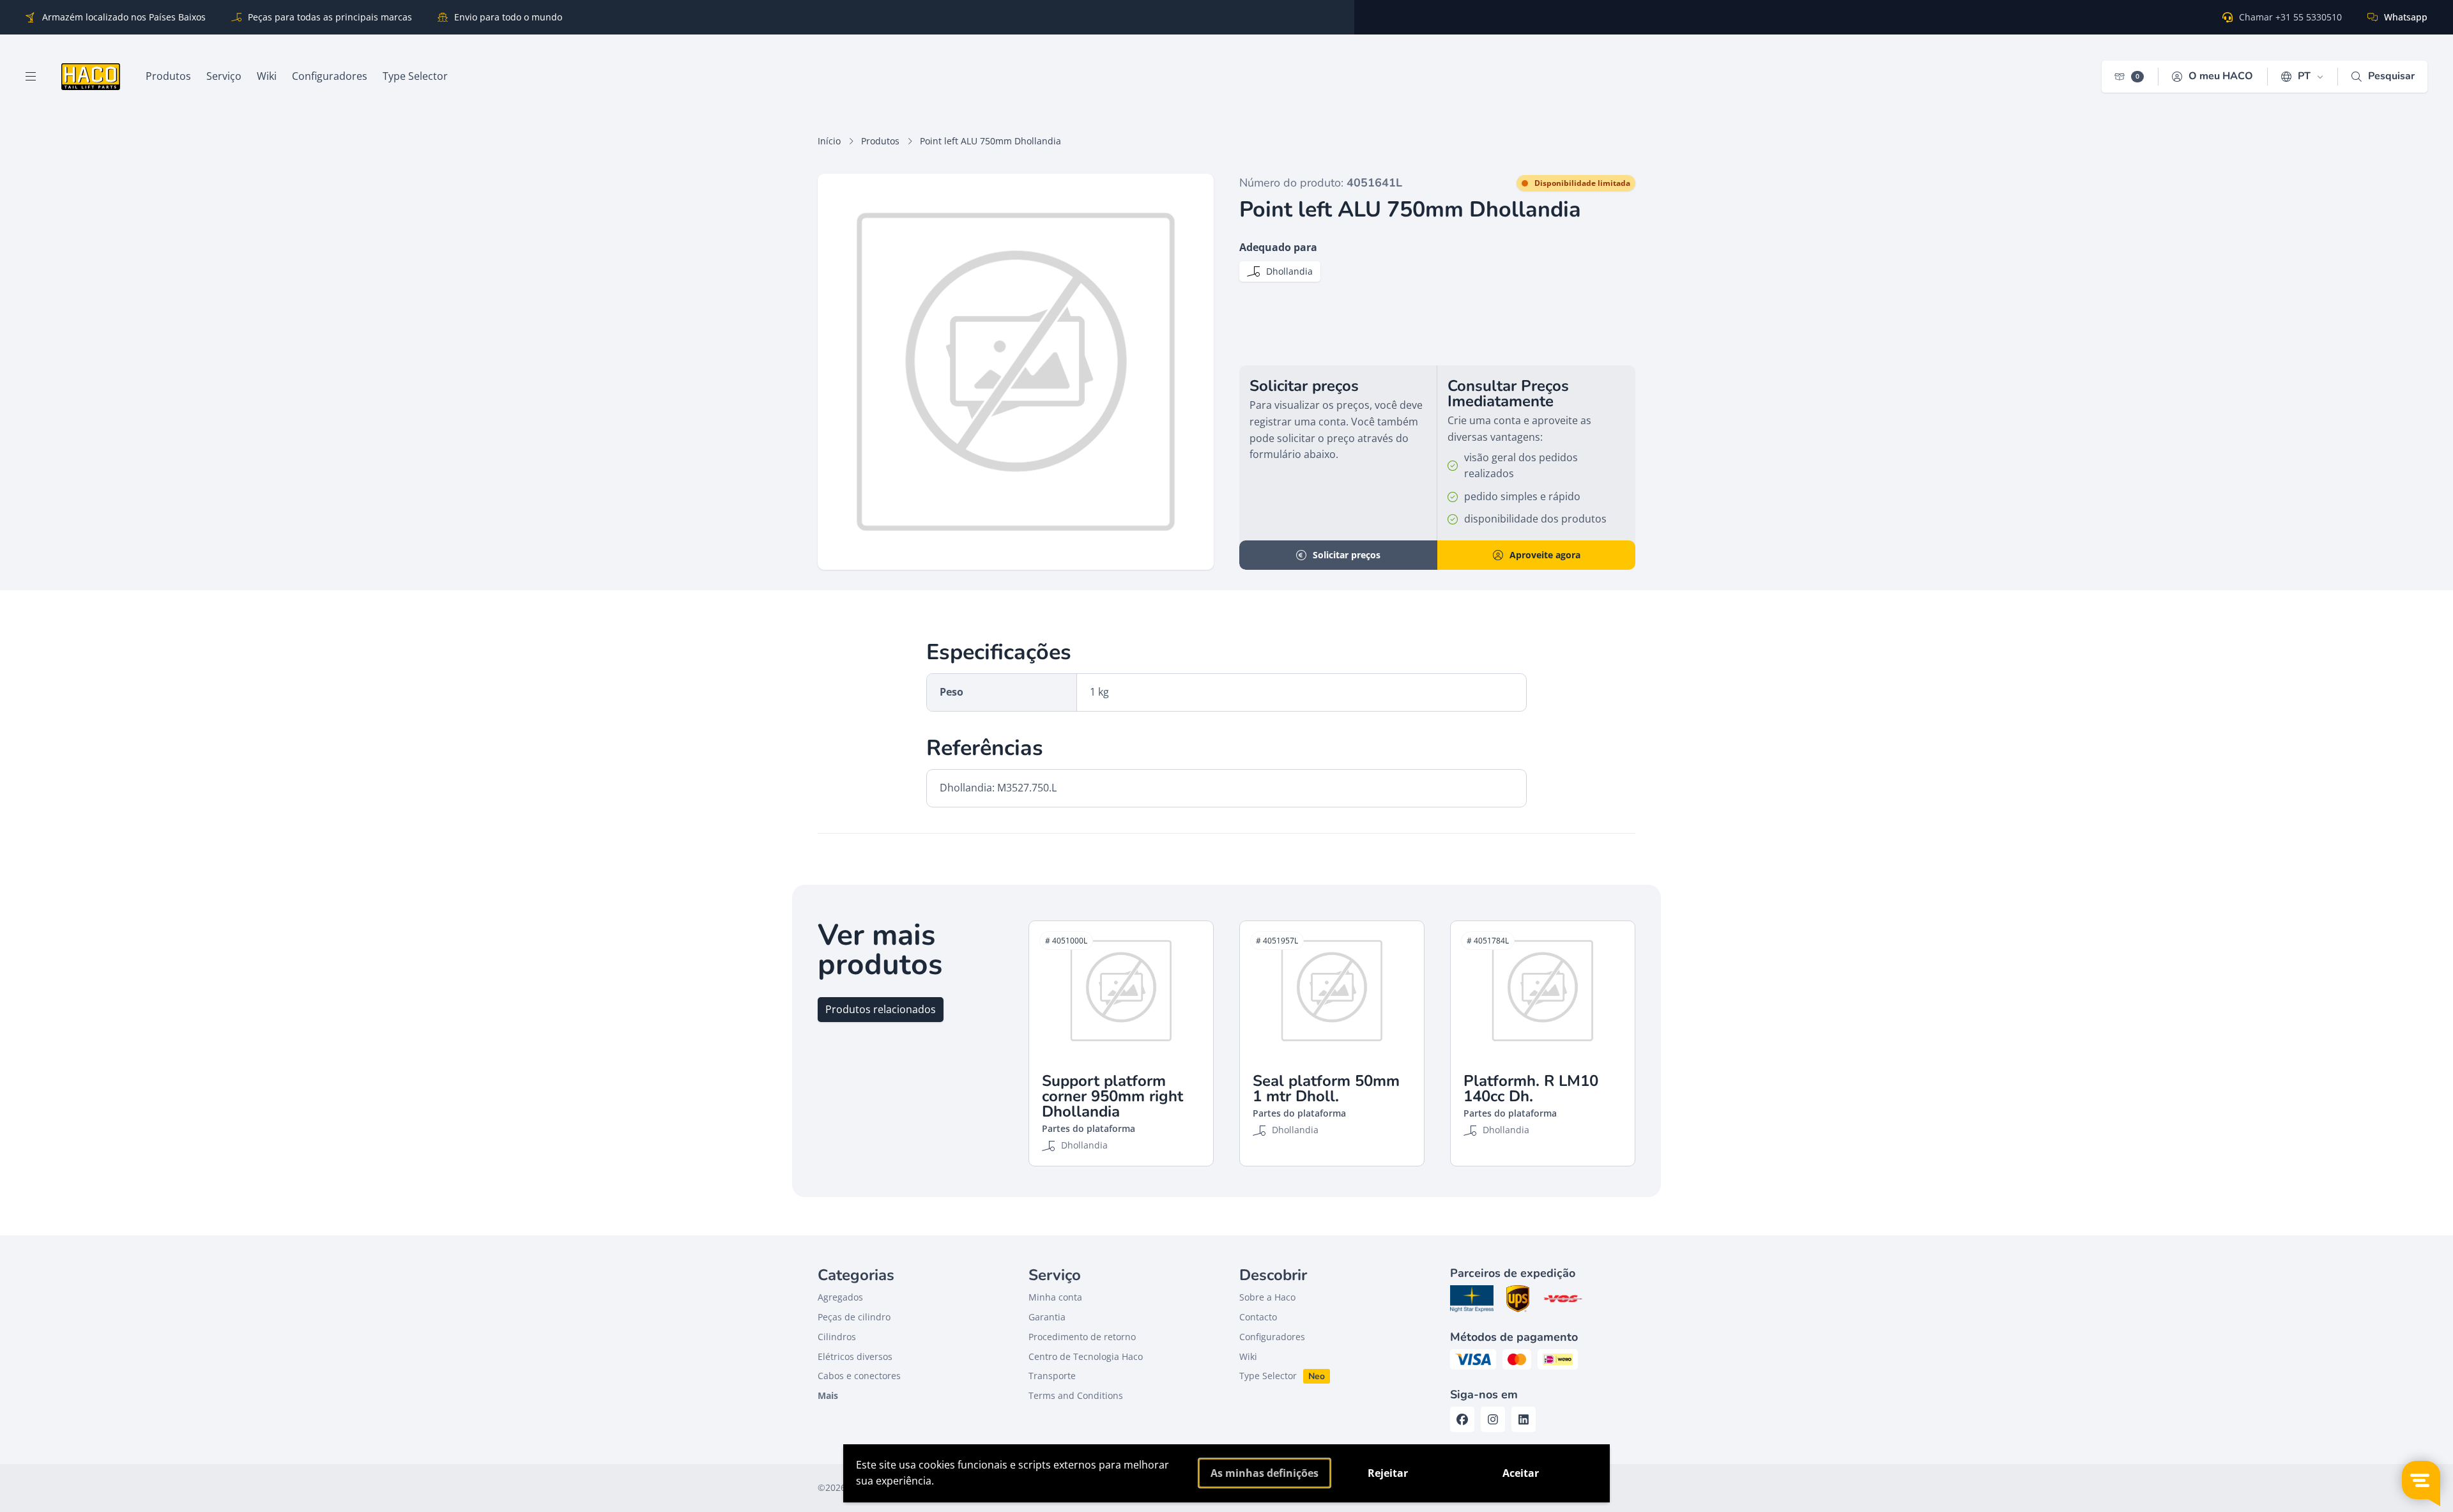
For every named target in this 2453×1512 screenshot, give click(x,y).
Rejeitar (1388, 1473)
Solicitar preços (1347, 555)
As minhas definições (1265, 1473)
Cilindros (837, 1337)
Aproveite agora (1545, 555)
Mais (828, 1395)
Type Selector (1268, 1376)
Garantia (1047, 1317)
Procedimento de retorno (1082, 1337)
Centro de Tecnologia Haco (1086, 1356)
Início (829, 141)
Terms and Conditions (1076, 1395)
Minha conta (1055, 1297)
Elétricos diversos (855, 1356)
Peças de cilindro (854, 1317)
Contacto (1258, 1317)
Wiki (1248, 1356)
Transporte (1052, 1376)
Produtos (880, 141)
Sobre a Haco (1267, 1297)
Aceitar (1521, 1473)
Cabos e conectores (859, 1376)
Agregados (840, 1297)
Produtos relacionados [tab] (881, 1009)
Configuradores (1272, 1337)
